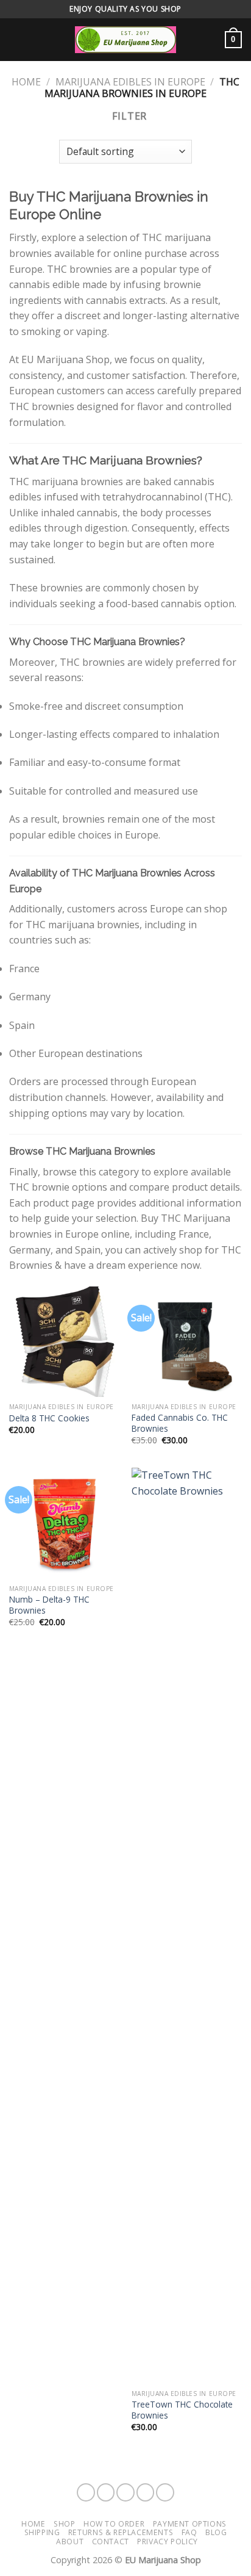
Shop (64, 2524)
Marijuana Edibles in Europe (130, 82)
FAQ (189, 2532)
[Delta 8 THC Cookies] (64, 1342)
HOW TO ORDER (114, 2524)
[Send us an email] (165, 2492)
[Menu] (16, 39)
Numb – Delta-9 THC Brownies (49, 1605)
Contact (111, 2542)
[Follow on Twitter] (146, 2492)
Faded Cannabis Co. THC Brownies (180, 1423)
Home (26, 82)
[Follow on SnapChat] (125, 2492)
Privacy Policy (168, 2542)
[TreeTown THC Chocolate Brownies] (187, 1925)
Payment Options (190, 2524)
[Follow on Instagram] (106, 2492)
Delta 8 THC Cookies (49, 1418)
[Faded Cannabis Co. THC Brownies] (187, 1342)
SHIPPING (42, 2532)
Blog (216, 2532)
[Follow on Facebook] (86, 2492)
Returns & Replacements (121, 2532)
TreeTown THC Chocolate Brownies (182, 2410)
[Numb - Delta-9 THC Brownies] (64, 1523)
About (70, 2542)
